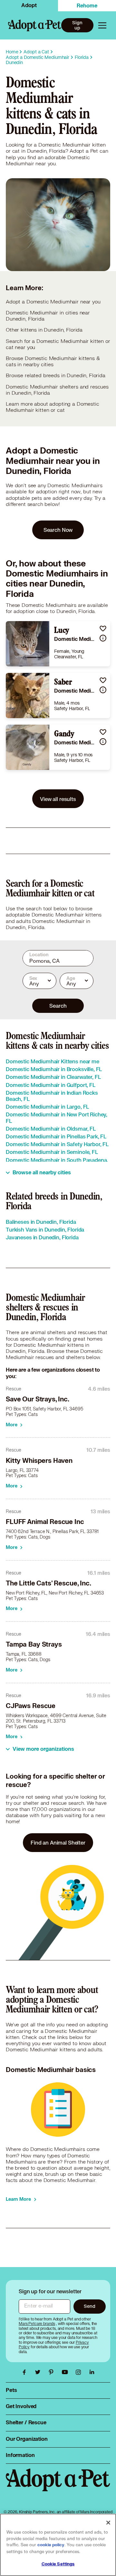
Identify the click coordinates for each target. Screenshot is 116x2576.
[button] (103, 628)
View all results (58, 799)
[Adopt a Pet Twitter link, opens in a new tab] (39, 2372)
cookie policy (51, 2545)
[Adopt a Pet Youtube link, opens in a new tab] (66, 2372)
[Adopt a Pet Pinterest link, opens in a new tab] (53, 2372)
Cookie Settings (58, 2564)
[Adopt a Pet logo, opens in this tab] (58, 2486)
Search (58, 1006)
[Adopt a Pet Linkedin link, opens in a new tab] (92, 2372)
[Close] (108, 2523)
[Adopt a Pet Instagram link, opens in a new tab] (80, 2372)
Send (89, 2306)
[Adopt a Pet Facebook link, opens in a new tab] (26, 2372)
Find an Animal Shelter (58, 1842)
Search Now (58, 530)
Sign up (77, 25)
